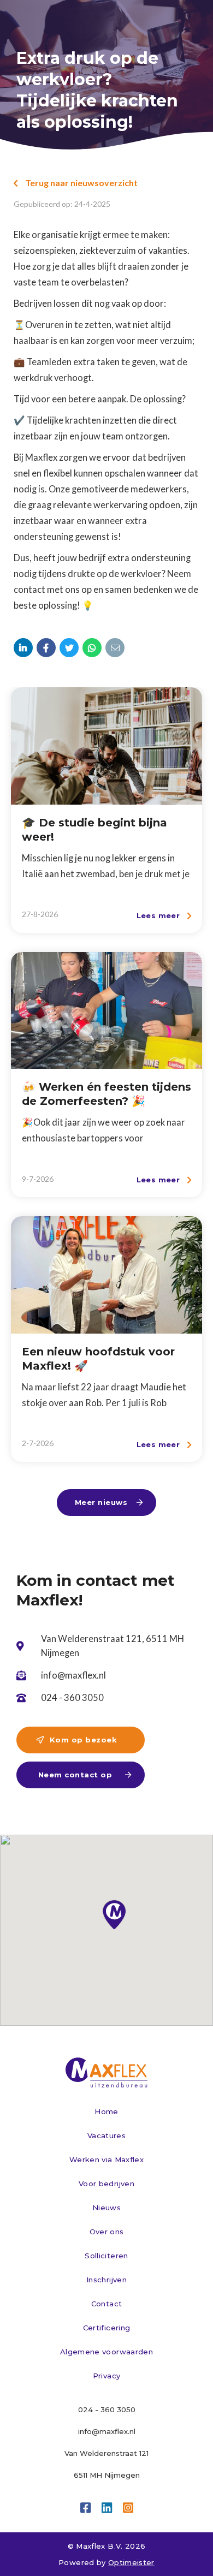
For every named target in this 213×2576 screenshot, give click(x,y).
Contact (106, 2304)
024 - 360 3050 (107, 2410)
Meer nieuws (109, 1502)
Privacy (106, 2376)
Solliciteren (106, 2256)
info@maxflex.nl (107, 2431)
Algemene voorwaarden (106, 2352)
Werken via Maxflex (106, 2159)
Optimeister (131, 2562)
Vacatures (106, 2135)
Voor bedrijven (106, 2184)
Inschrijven (106, 2280)
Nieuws (106, 2208)
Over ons (107, 2232)
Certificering (107, 2328)
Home (106, 2111)
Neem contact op (85, 1775)
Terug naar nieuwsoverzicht (76, 183)
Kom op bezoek (77, 1740)
